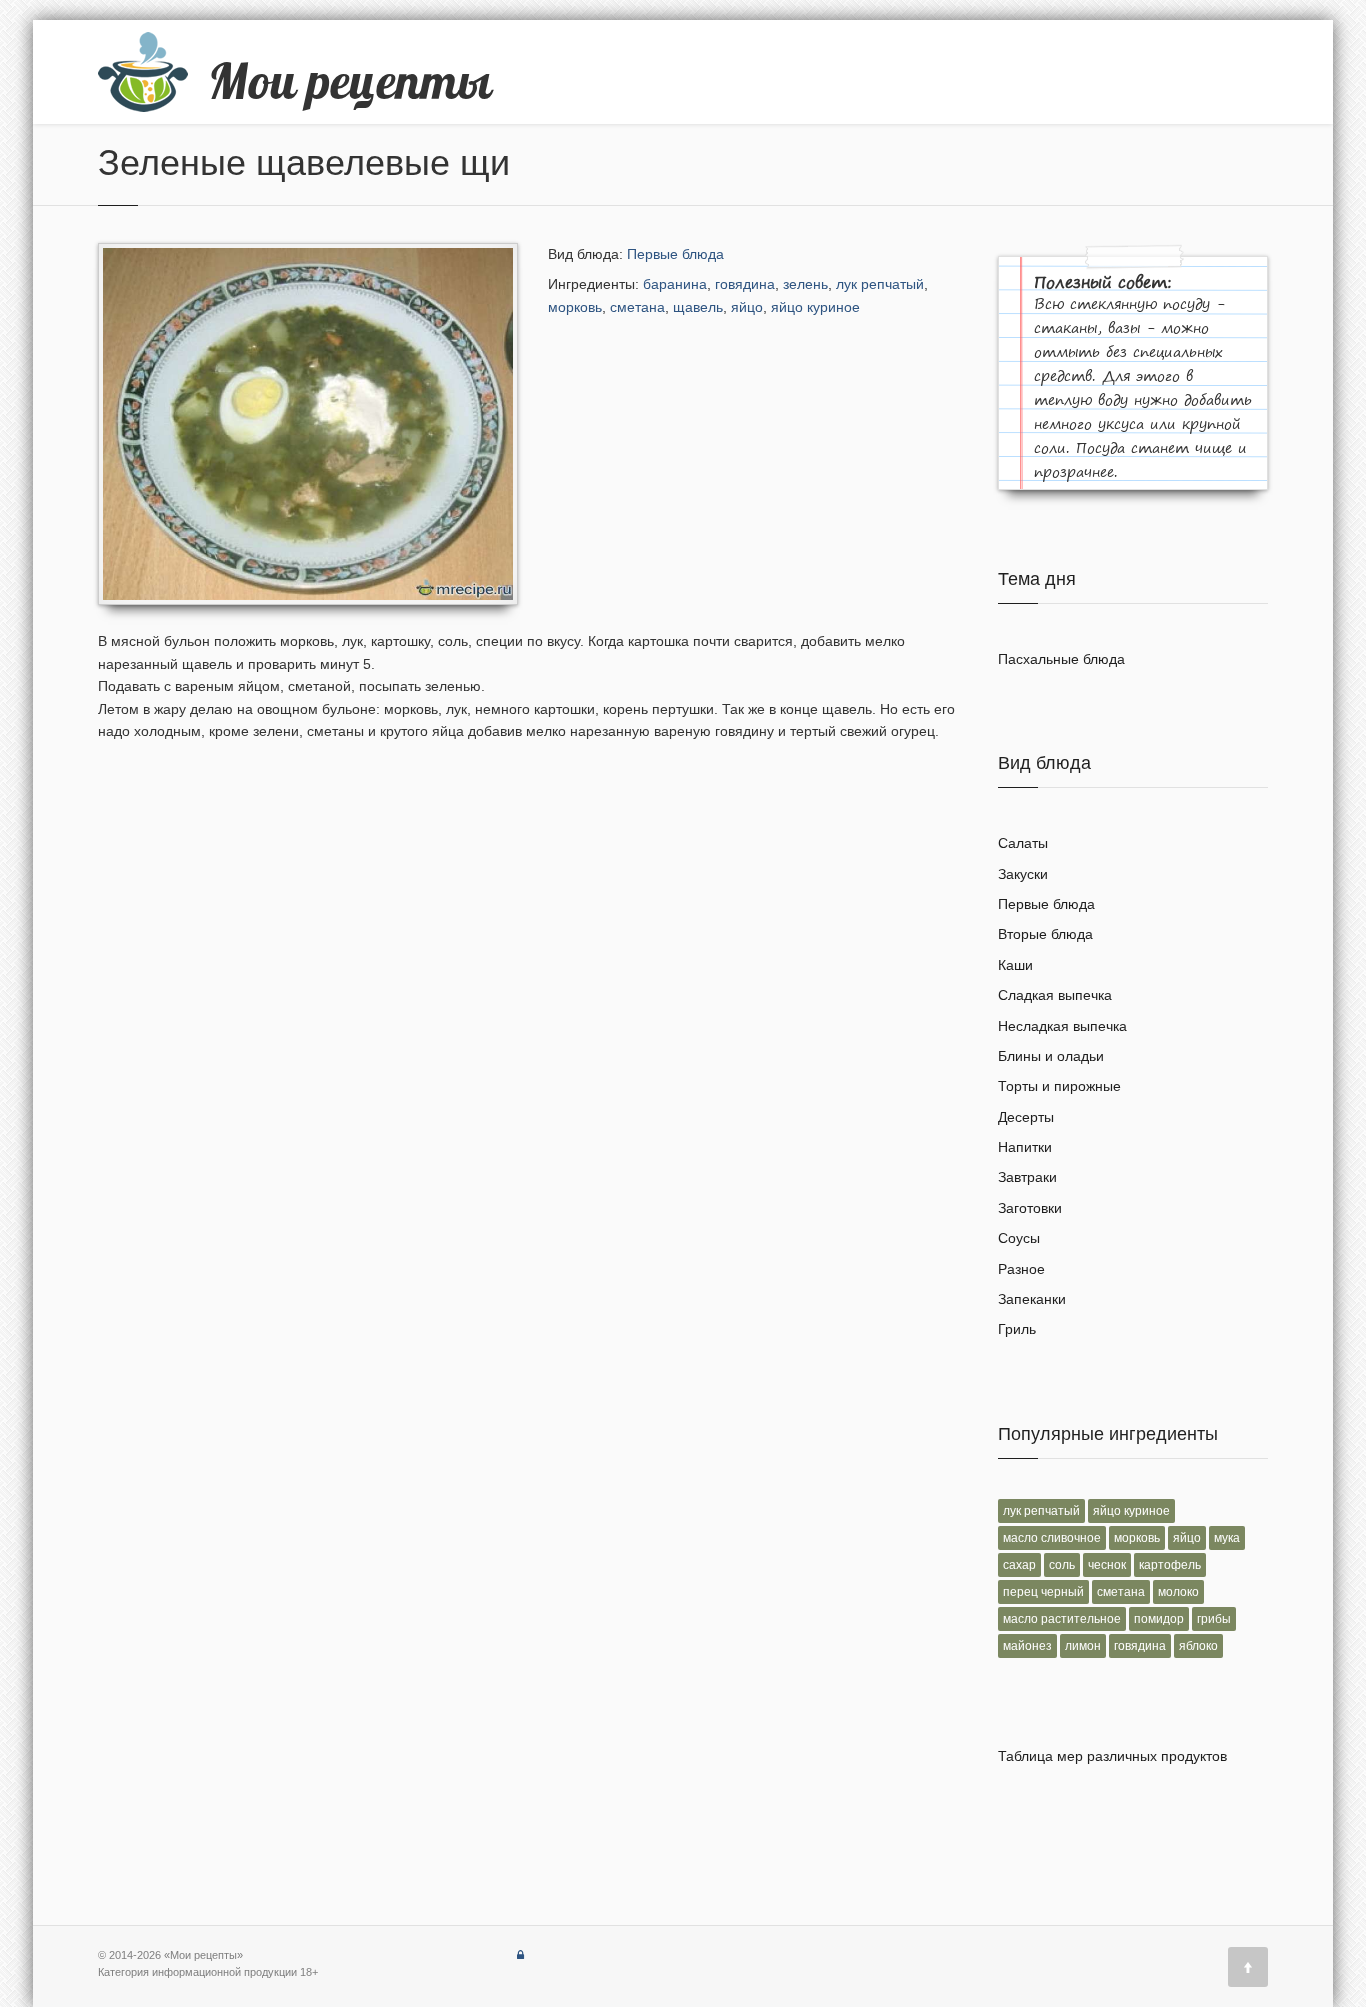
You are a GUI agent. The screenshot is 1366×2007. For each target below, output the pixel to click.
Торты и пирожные (1059, 1086)
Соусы (1019, 1238)
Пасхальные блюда (1061, 659)
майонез (1027, 1646)
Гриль (1017, 1329)
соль (1062, 1565)
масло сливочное (1052, 1538)
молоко (1178, 1592)
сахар (1019, 1565)
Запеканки (1032, 1299)
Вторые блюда (1045, 934)
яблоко (1198, 1646)
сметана (637, 307)
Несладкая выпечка (1062, 1026)
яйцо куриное (815, 307)
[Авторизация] (520, 1955)
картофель (1170, 1565)
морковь (575, 307)
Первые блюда (675, 254)
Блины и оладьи (1051, 1056)
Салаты (1023, 843)
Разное (1021, 1269)
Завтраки (1027, 1177)
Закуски (1023, 874)
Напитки (1025, 1147)
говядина (745, 284)
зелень (805, 284)
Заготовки (1030, 1208)
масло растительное (1062, 1619)
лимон (1083, 1646)
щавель (698, 307)
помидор (1159, 1619)
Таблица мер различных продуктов (1112, 1756)
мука (1227, 1538)
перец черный (1043, 1592)
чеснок (1107, 1565)
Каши (1015, 965)
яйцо (747, 307)
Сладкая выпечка (1055, 995)
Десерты (1026, 1117)
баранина (675, 284)
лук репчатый (880, 284)
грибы (1214, 1619)
